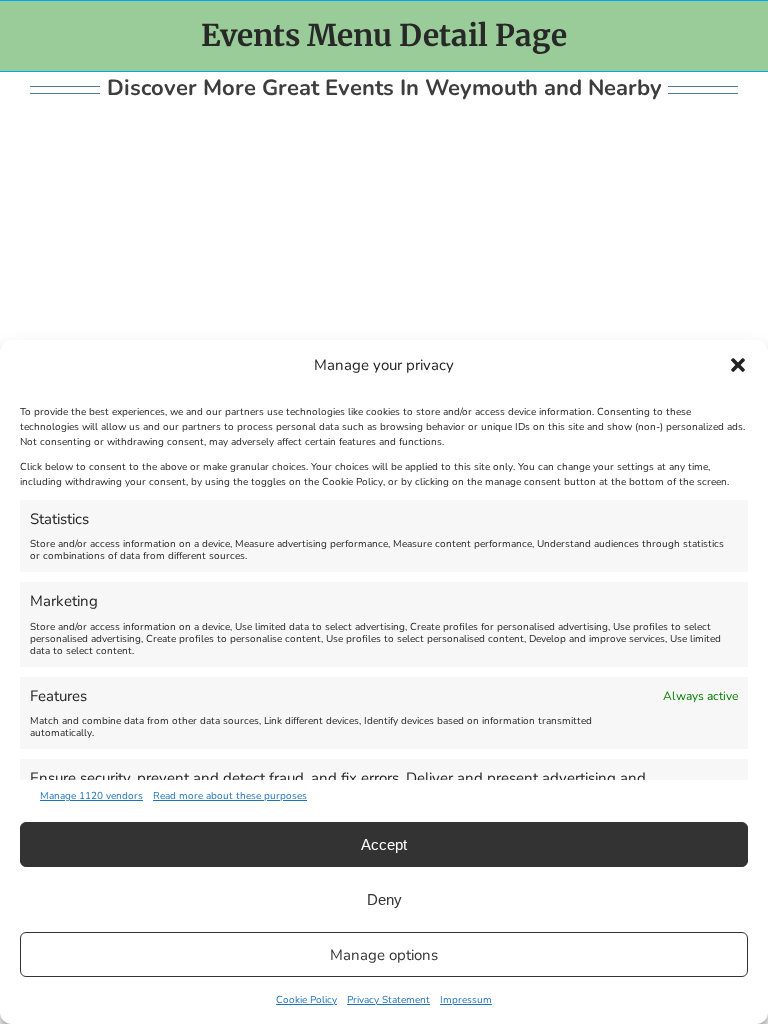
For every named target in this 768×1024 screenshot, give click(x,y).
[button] (738, 365)
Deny (384, 899)
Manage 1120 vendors (91, 796)
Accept (384, 844)
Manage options (384, 955)
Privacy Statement (388, 1000)
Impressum (466, 1000)
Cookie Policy (306, 1000)
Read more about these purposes (230, 796)
